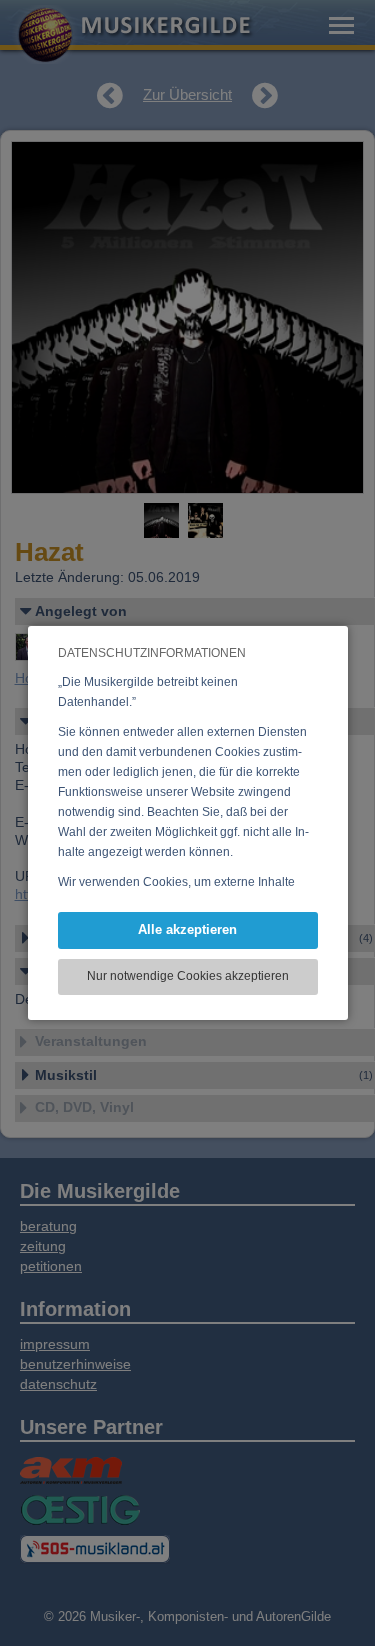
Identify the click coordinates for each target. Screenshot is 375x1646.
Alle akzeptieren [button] (187, 929)
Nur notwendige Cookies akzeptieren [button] (188, 976)
